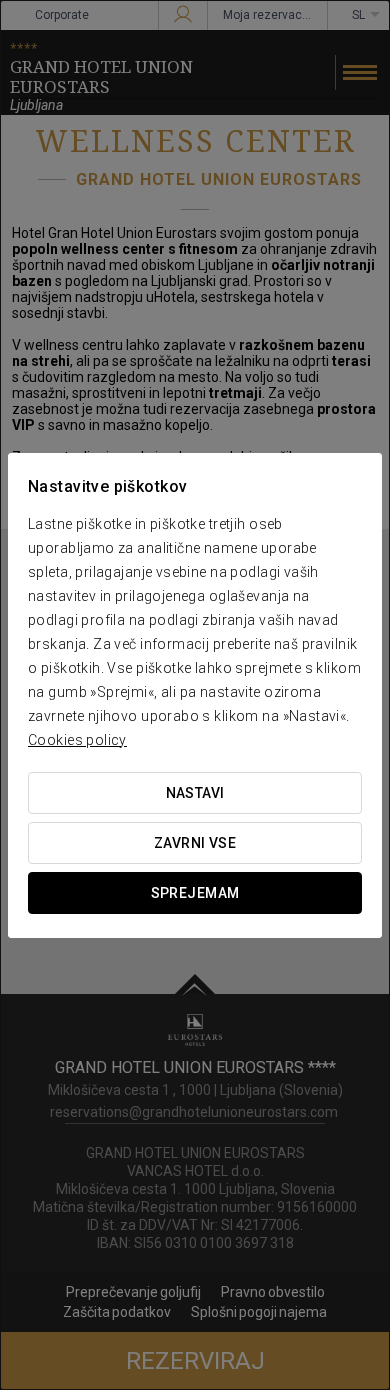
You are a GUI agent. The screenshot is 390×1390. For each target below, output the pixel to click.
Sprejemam (195, 893)
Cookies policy (77, 740)
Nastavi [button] (195, 793)
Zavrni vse (195, 843)
